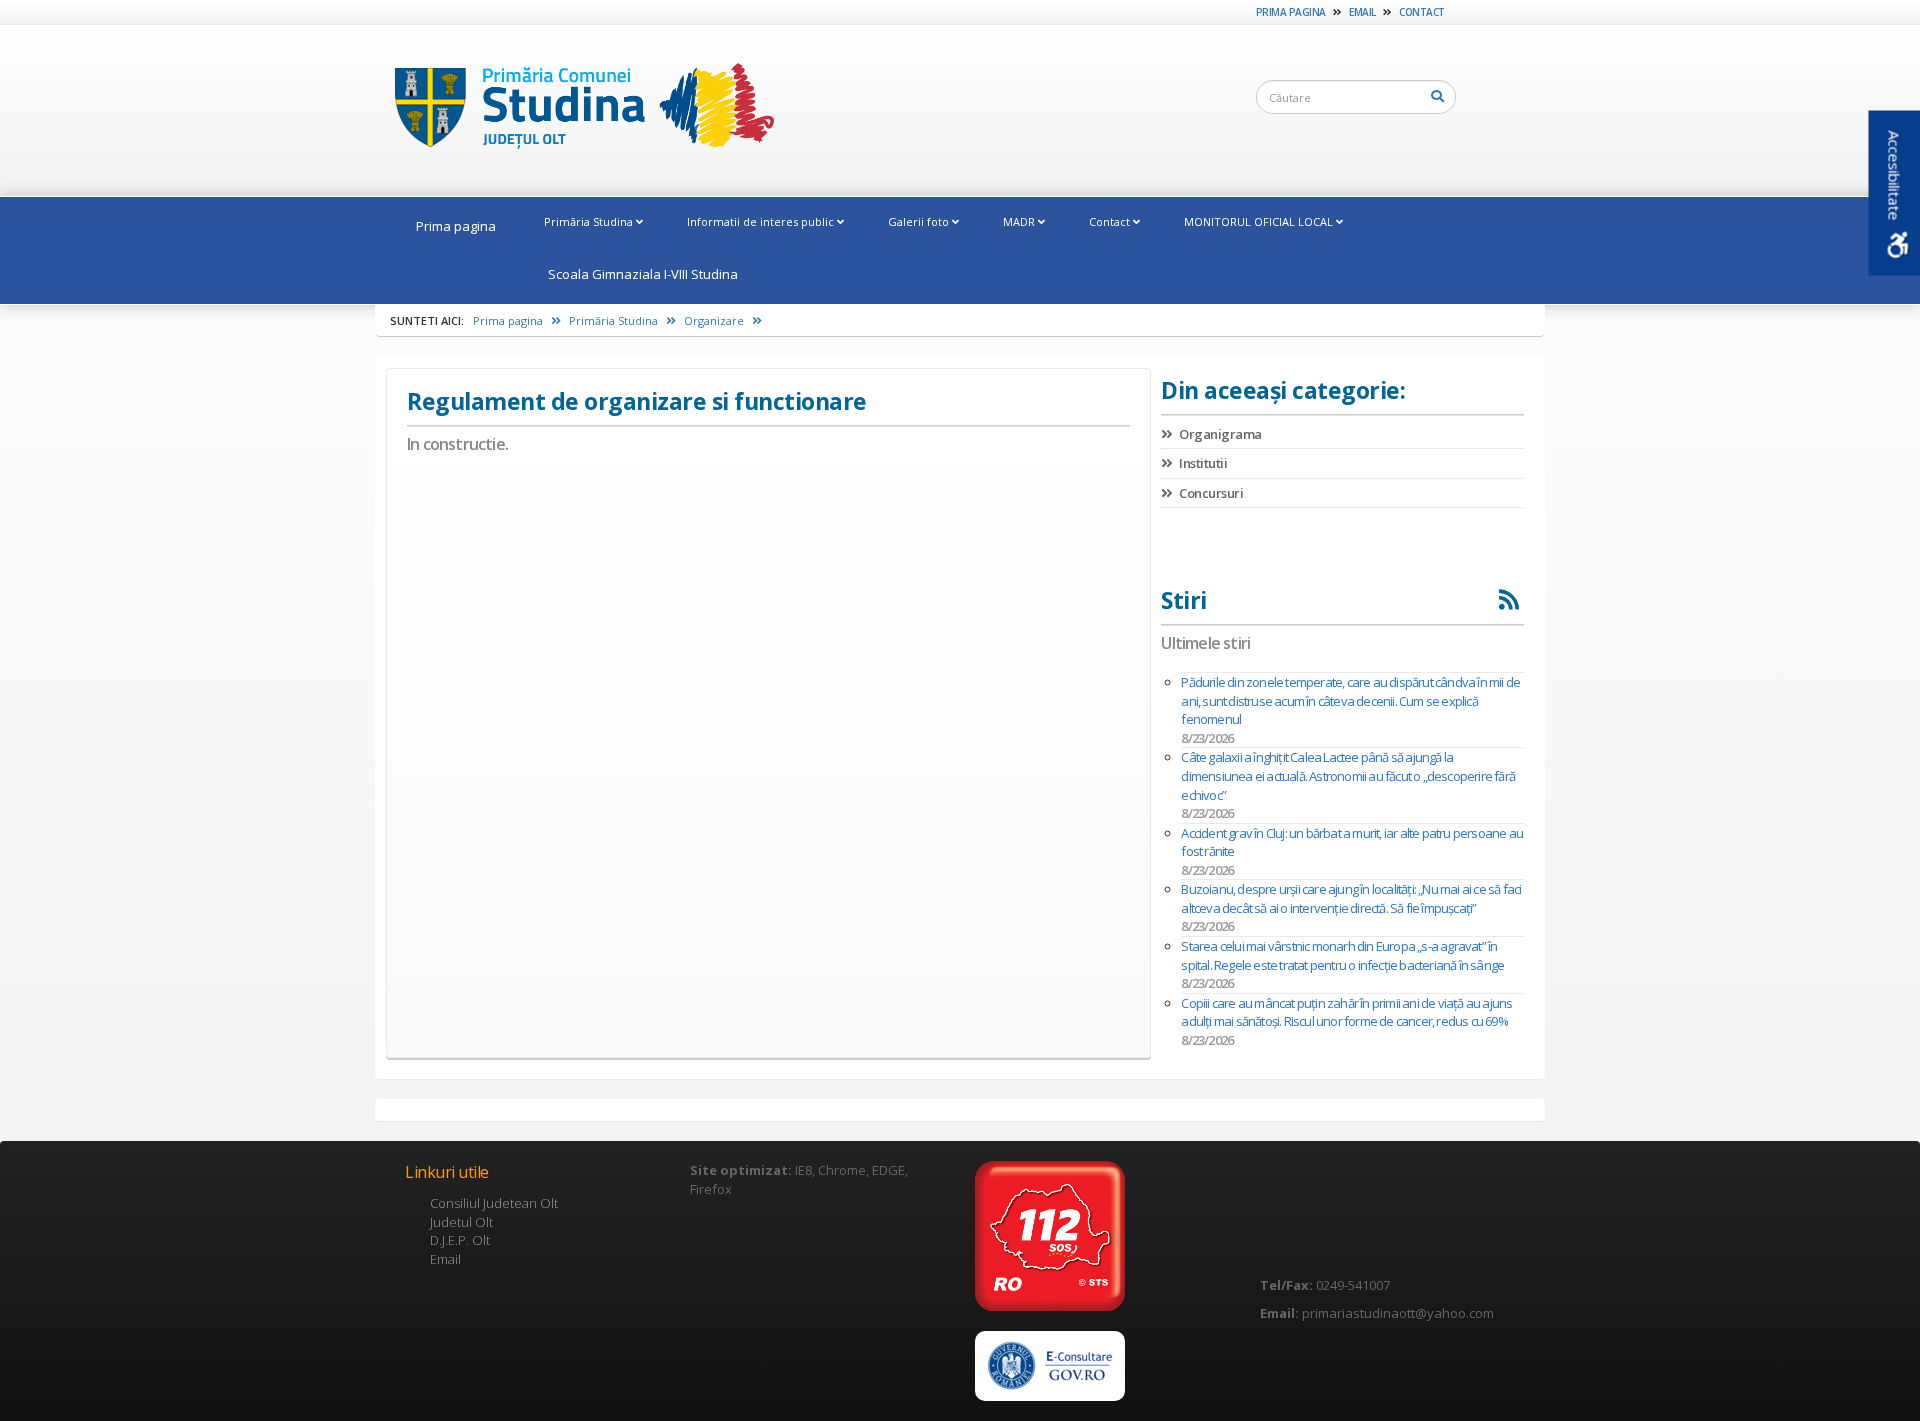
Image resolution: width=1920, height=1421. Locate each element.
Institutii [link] (1202, 463)
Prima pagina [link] (1291, 12)
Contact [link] (1422, 12)
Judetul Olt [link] (461, 1222)
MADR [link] (1020, 221)
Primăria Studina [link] (590, 221)
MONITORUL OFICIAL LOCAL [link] (1260, 221)
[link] (574, 109)
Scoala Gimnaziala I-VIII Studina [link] (643, 274)
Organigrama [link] (1219, 434)
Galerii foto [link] (920, 221)
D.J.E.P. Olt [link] (460, 1240)
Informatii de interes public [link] (762, 221)
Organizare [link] (715, 320)
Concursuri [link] (1210, 493)
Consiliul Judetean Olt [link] (494, 1203)
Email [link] (1362, 12)
